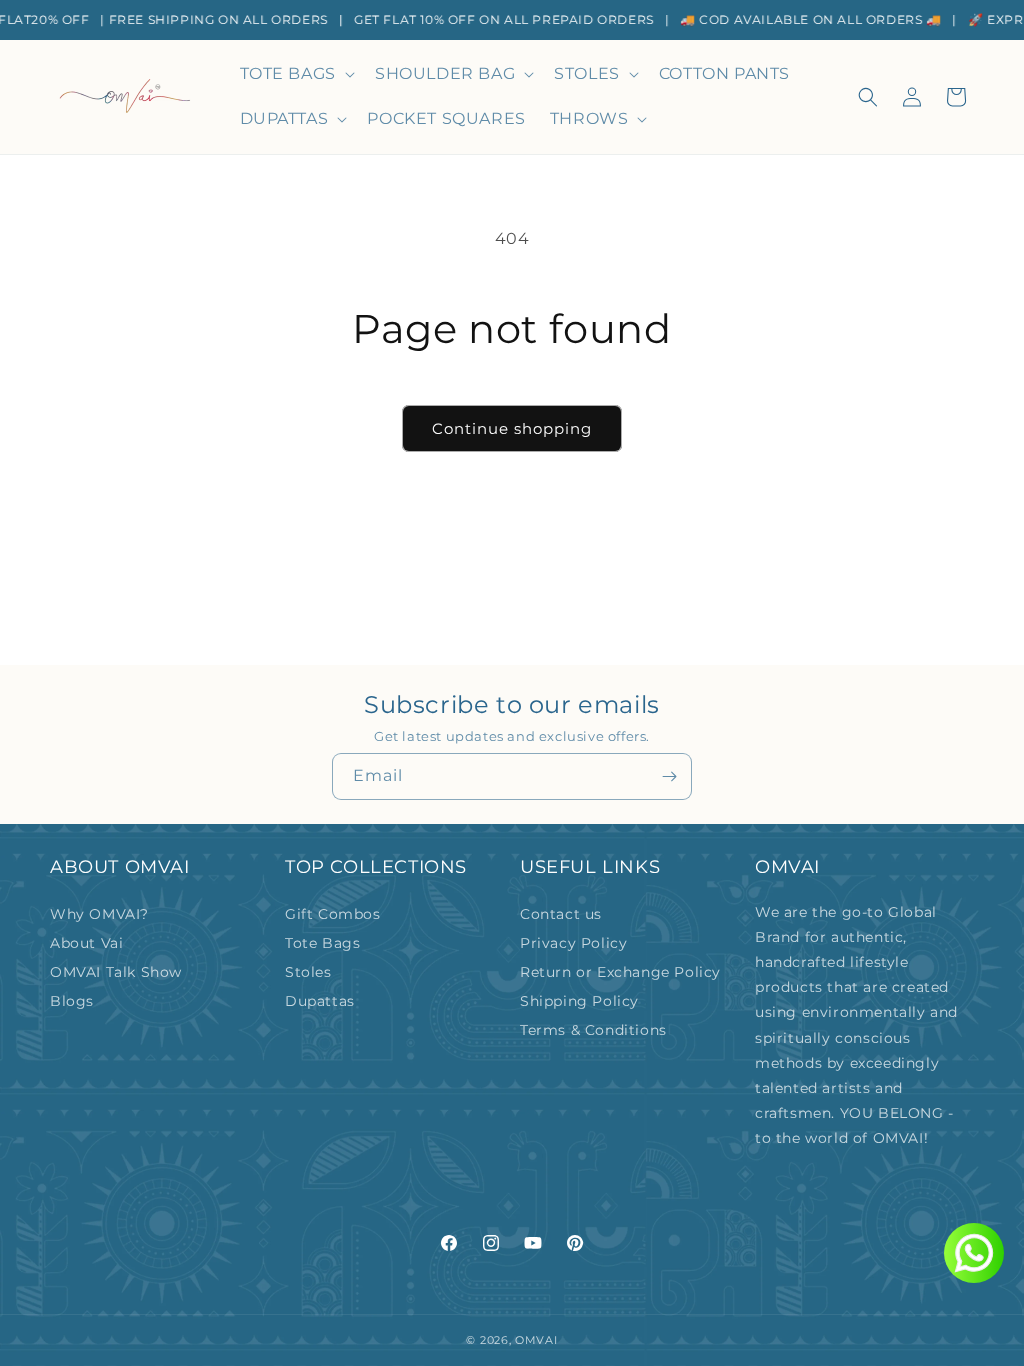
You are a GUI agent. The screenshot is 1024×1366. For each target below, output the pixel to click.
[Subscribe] (669, 776)
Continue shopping (512, 428)
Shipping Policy (579, 1001)
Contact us (561, 914)
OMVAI (536, 1340)
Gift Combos (333, 914)
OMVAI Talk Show (116, 972)
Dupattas (320, 1001)
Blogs (72, 1001)
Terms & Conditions (593, 1030)
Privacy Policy (573, 943)
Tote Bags (322, 943)
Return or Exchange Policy (620, 972)
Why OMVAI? (99, 914)
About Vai (86, 943)
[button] (295, 74)
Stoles (308, 972)
